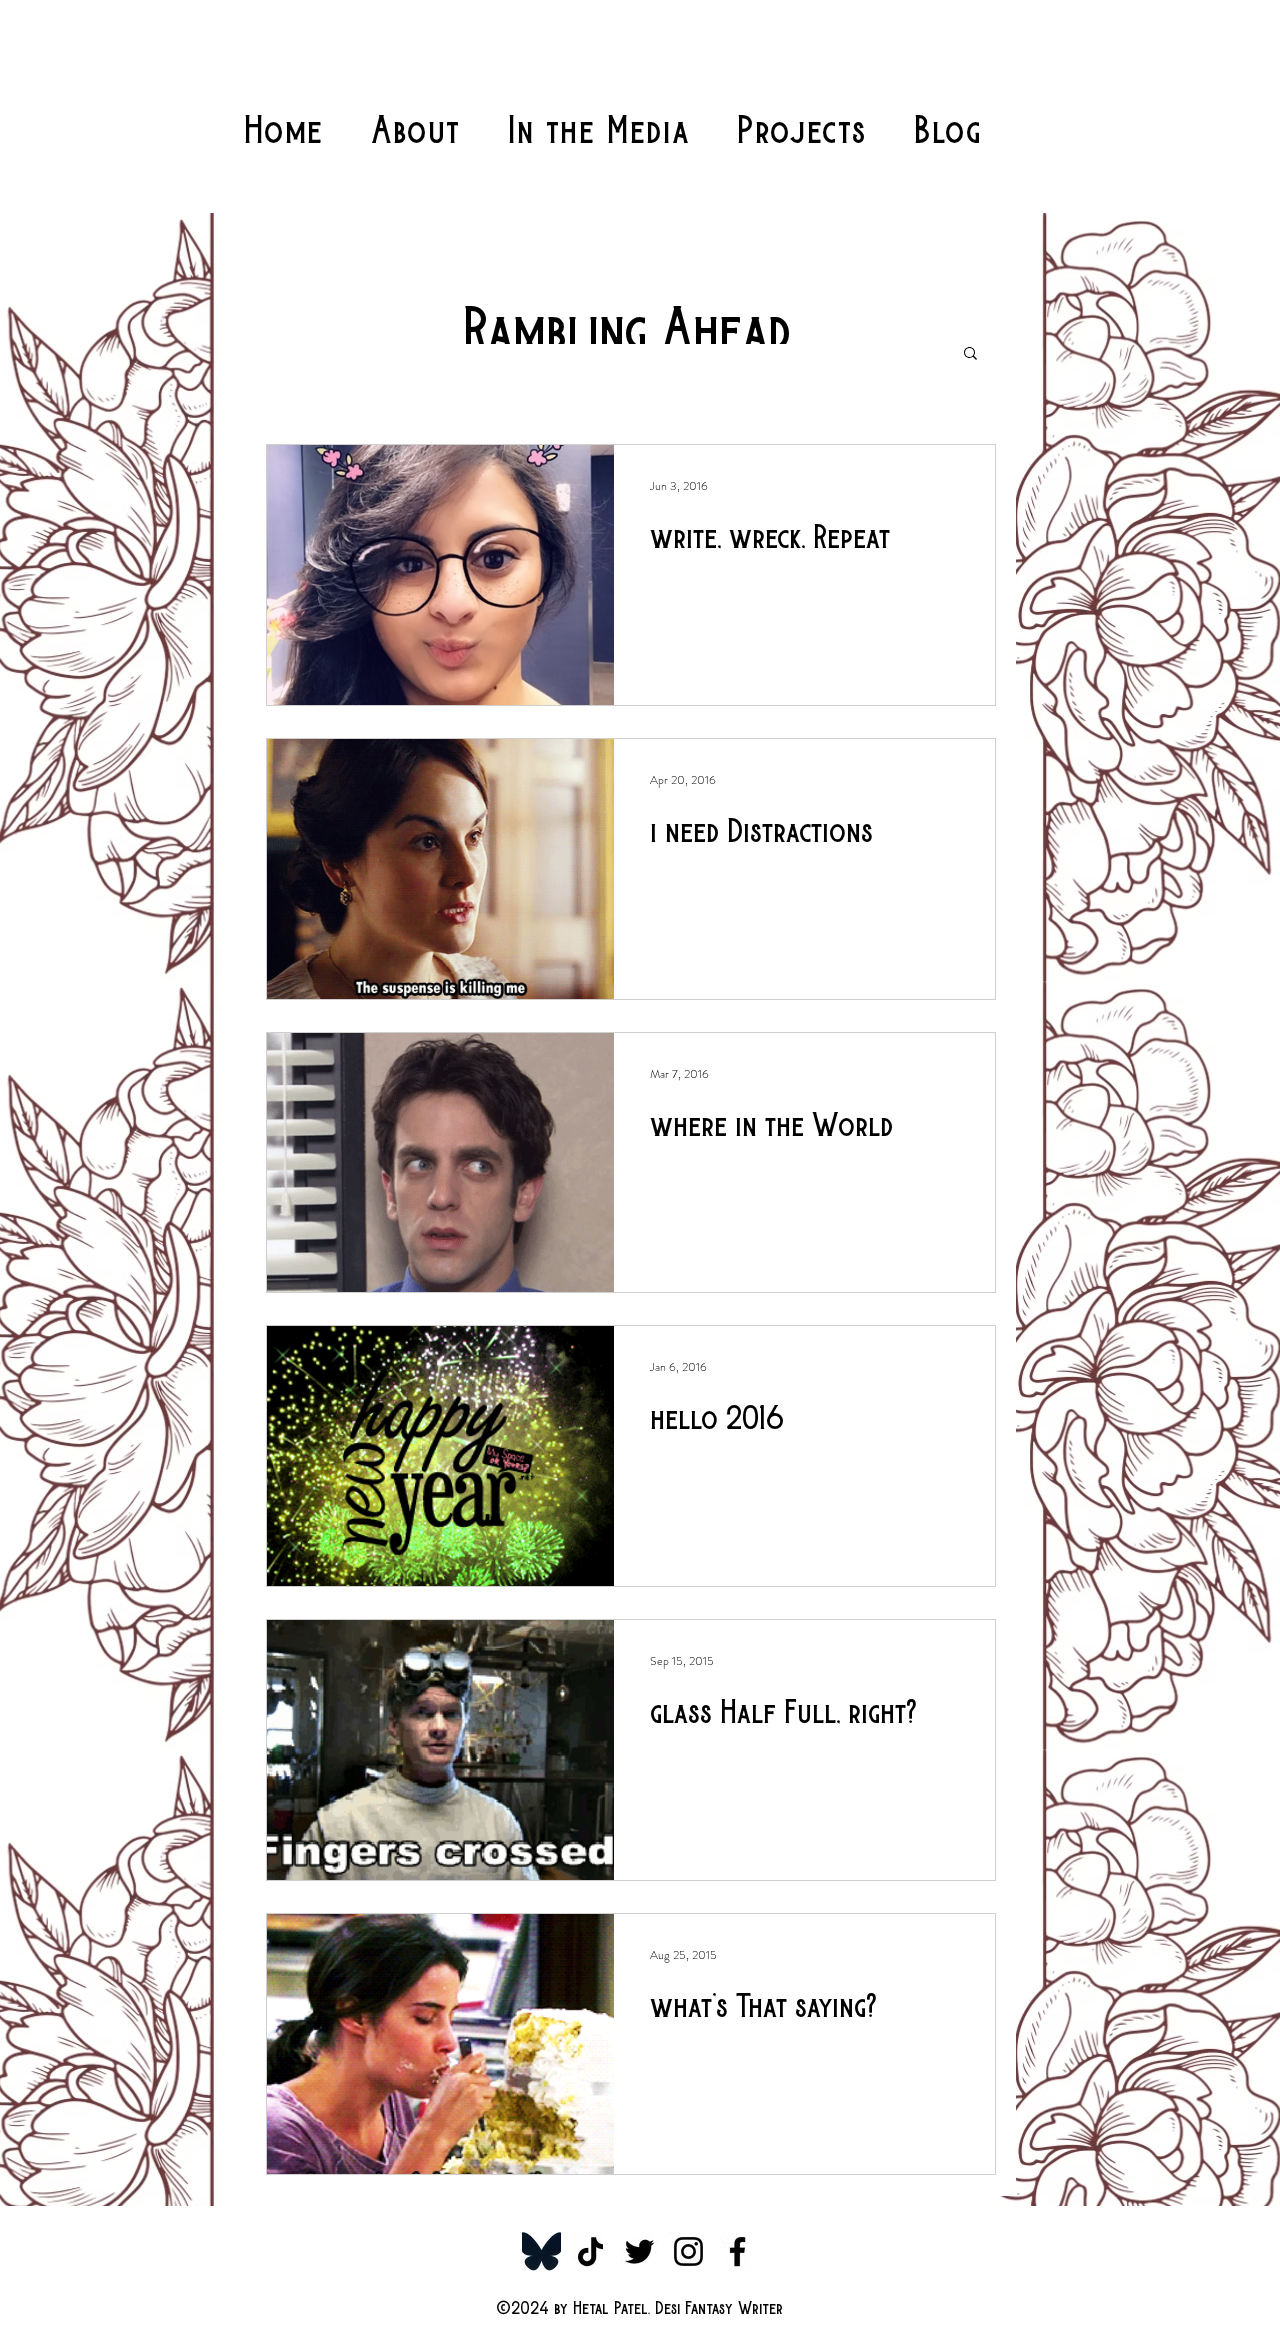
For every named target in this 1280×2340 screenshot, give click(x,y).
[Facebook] (737, 2251)
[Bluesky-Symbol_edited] (541, 2251)
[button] (970, 354)
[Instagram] (688, 2251)
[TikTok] (590, 2251)
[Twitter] (639, 2251)
